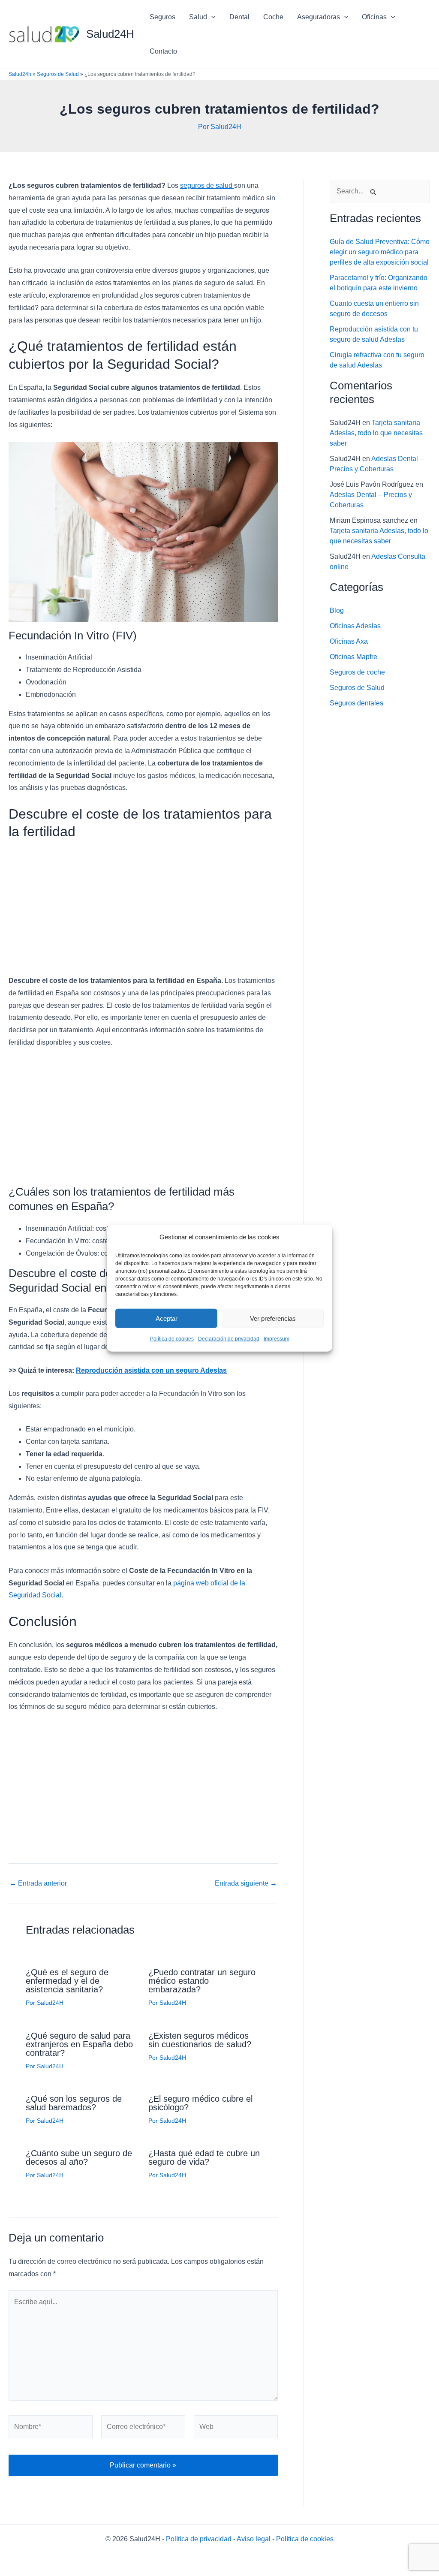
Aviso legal (254, 2539)
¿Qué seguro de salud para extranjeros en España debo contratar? (79, 2044)
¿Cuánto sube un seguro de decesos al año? (79, 2157)
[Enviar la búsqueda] (373, 192)
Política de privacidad (199, 2539)
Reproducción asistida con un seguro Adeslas (151, 1370)
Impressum (277, 1339)
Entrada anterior (38, 1883)
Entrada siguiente (246, 1883)
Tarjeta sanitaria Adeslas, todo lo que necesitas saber (376, 433)
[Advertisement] (143, 910)
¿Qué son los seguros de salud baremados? (74, 2103)
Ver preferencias (273, 1318)
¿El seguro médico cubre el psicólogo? (200, 2103)
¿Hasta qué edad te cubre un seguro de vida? (204, 2157)
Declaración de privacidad (229, 1339)
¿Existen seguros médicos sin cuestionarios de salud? (200, 2040)
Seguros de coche (357, 672)
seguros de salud (207, 185)
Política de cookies (172, 1339)
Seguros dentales (356, 703)
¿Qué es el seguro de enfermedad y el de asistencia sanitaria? (67, 1981)
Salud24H (110, 34)
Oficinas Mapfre (353, 657)
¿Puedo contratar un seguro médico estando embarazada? (202, 1981)
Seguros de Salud (58, 74)
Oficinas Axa (349, 641)
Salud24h (20, 74)
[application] (211, 17)
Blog (337, 610)
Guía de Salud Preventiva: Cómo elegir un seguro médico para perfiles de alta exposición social (380, 252)
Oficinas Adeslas (355, 626)
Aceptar (167, 1318)
